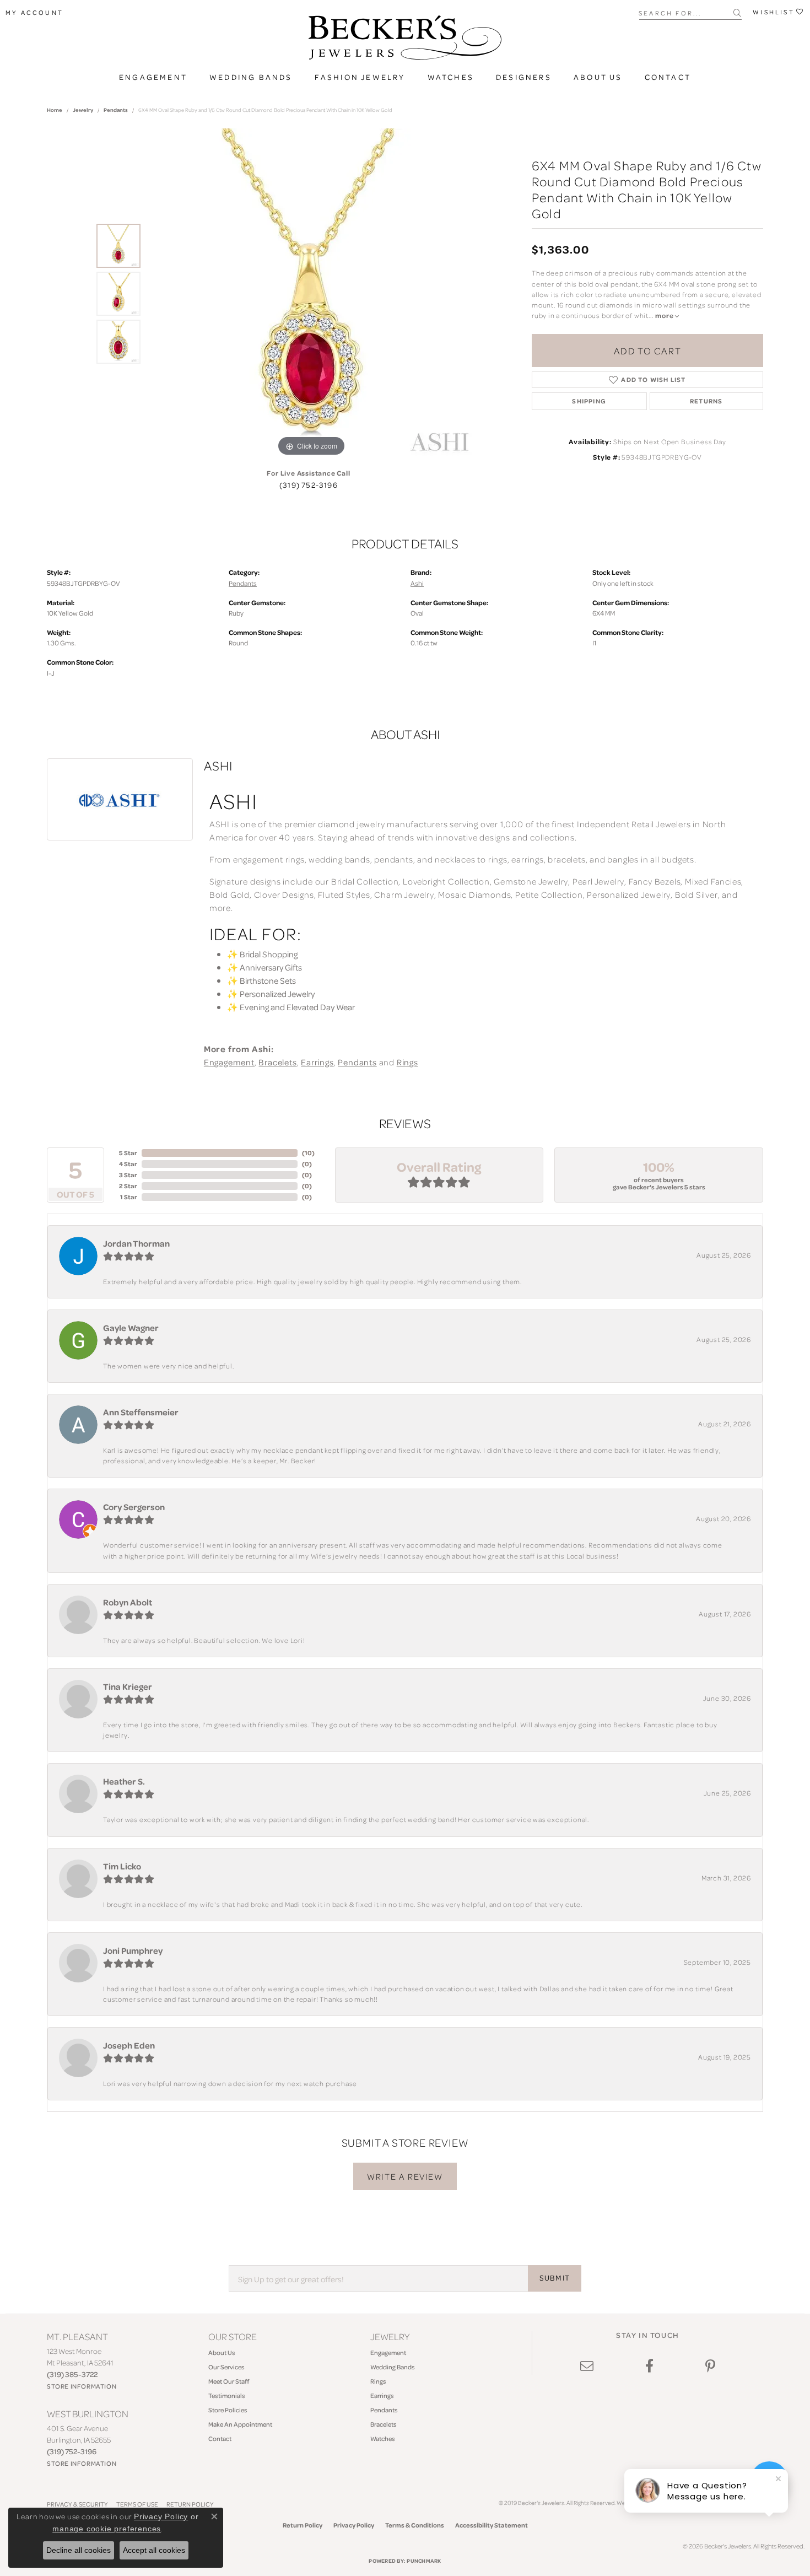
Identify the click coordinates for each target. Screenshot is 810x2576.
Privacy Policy (354, 2525)
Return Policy (303, 2525)
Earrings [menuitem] (382, 2396)
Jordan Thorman (136, 1243)
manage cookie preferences (107, 2529)
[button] (34, 13)
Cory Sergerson (134, 1507)
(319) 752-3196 (309, 485)
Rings (407, 1062)
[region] (311, 294)
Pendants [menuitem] (384, 2410)
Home (55, 110)
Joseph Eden (129, 2045)
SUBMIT (555, 2278)
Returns (706, 401)
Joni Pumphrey (133, 1950)
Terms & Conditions (415, 2525)
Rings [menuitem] (378, 2381)
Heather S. (124, 1781)
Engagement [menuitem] (388, 2353)
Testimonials (227, 2396)
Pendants (116, 110)
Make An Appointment (240, 2424)
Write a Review (405, 2176)
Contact (668, 77)
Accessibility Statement (492, 2525)
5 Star (128, 1153)
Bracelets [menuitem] (384, 2424)
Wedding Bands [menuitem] (393, 2367)
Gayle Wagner (131, 1328)
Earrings (317, 1062)
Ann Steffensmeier (141, 1412)
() (308, 1153)
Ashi (417, 583)
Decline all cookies (79, 2550)
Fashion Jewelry (360, 77)
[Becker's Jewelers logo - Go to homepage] (405, 40)
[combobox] (686, 12)
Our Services (226, 2367)
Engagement (153, 77)
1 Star (129, 1197)
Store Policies (228, 2410)
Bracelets (277, 1062)
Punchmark (424, 2561)
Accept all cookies (154, 2550)
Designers (524, 77)
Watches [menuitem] (383, 2438)
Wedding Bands (251, 77)
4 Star (128, 1164)
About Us (598, 77)
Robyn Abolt (128, 1602)
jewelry (83, 110)
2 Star (128, 1186)
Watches (451, 77)
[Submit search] (738, 13)
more (665, 316)
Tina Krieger (128, 1686)
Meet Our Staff (229, 2381)
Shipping (589, 401)
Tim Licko (122, 1866)
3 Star (128, 1175)
